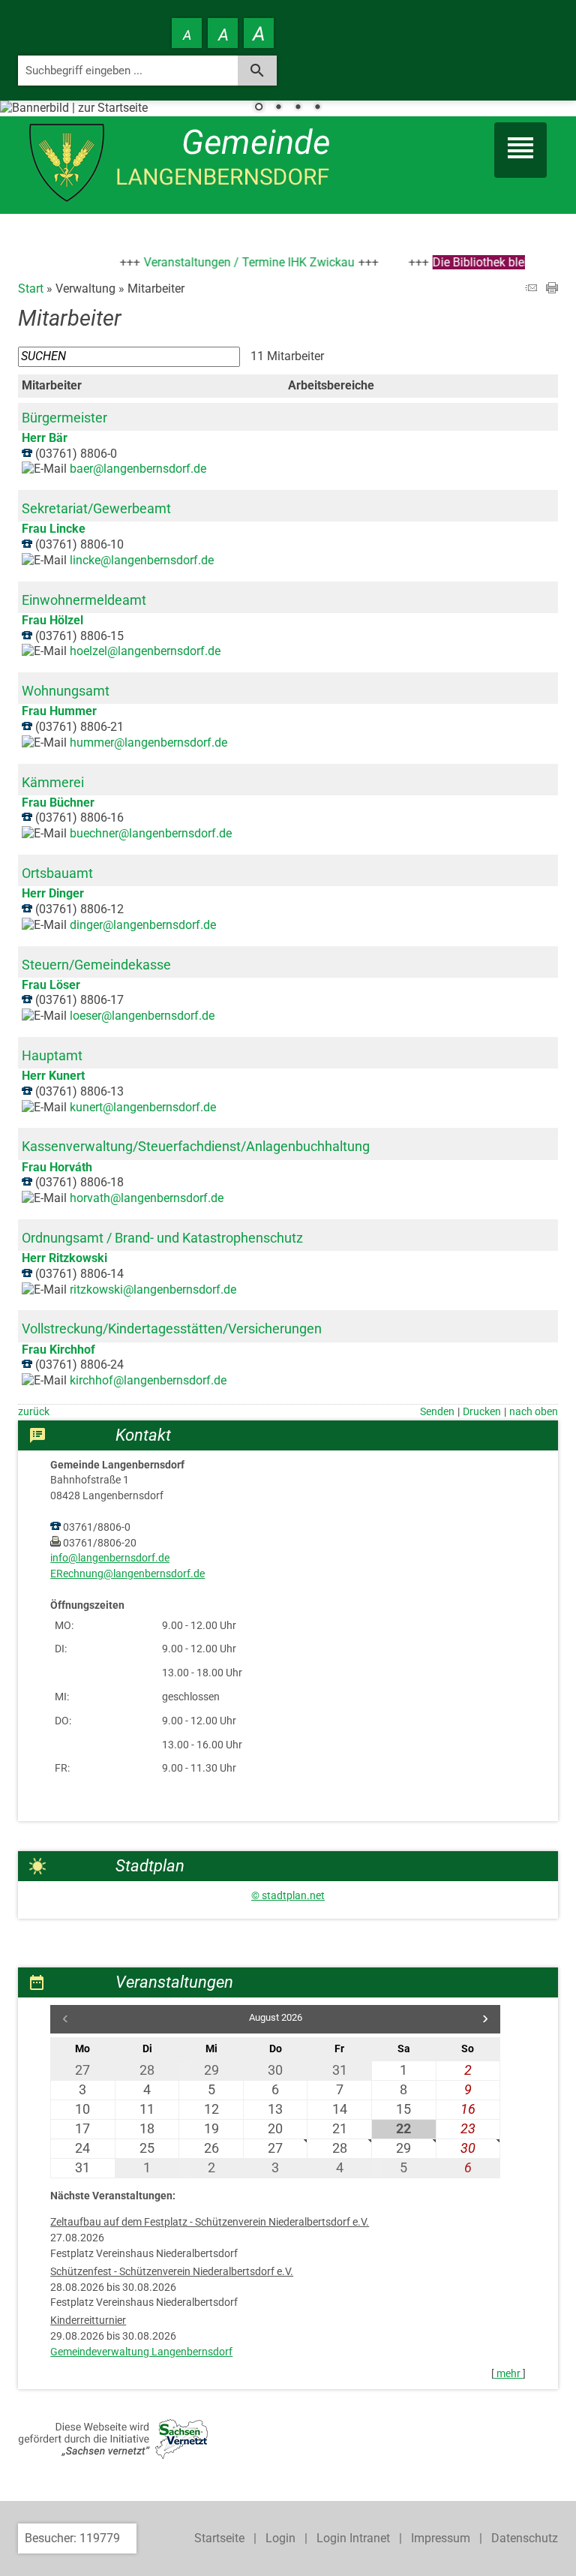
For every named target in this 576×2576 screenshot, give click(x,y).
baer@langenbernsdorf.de (138, 469)
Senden (437, 1412)
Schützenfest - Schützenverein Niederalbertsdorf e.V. (172, 2272)
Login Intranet (353, 2538)
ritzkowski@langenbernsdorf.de (153, 1290)
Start (31, 289)
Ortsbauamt (57, 873)
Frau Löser (51, 985)
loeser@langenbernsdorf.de (142, 1016)
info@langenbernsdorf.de (110, 1558)
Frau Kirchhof (58, 1350)
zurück (34, 1412)
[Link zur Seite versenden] (531, 289)
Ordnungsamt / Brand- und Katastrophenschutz (162, 1238)
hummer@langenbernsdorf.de (148, 742)
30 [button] (468, 2148)
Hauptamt (52, 1055)
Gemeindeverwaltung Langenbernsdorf (141, 2352)
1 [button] (259, 108)
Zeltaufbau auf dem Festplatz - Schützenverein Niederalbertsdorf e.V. (210, 2222)
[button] (485, 2019)
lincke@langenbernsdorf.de (142, 560)
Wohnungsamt (66, 691)
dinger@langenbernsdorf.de (143, 925)
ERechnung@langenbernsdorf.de (127, 1574)
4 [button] (317, 108)
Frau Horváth (57, 1167)
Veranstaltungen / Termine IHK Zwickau (230, 262)
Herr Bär (45, 438)
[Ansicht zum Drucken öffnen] (552, 289)
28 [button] (340, 2148)
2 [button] (278, 108)
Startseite (219, 2538)
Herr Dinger (53, 893)
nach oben (534, 1412)
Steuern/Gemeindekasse (96, 965)
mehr (508, 2374)
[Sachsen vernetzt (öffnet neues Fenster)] (113, 2455)
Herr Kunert (53, 1076)
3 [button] (298, 108)
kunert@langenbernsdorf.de (143, 1107)
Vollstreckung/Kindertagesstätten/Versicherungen (172, 1329)
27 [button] (275, 2148)
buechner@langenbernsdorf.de (151, 833)
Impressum (441, 2538)
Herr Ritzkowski (64, 1258)
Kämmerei (53, 782)
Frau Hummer (59, 711)
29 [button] (403, 2148)
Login (280, 2538)
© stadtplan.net (288, 1896)
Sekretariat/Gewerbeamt (96, 508)
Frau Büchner (58, 803)
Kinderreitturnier (88, 2321)
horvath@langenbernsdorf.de (147, 1198)
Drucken (482, 1412)
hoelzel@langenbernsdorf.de (145, 651)
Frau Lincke (54, 529)
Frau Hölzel (52, 620)
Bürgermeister (64, 418)
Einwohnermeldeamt (84, 600)
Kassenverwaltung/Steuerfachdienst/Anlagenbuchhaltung (196, 1146)
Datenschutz (525, 2538)
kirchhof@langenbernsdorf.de (148, 1380)
